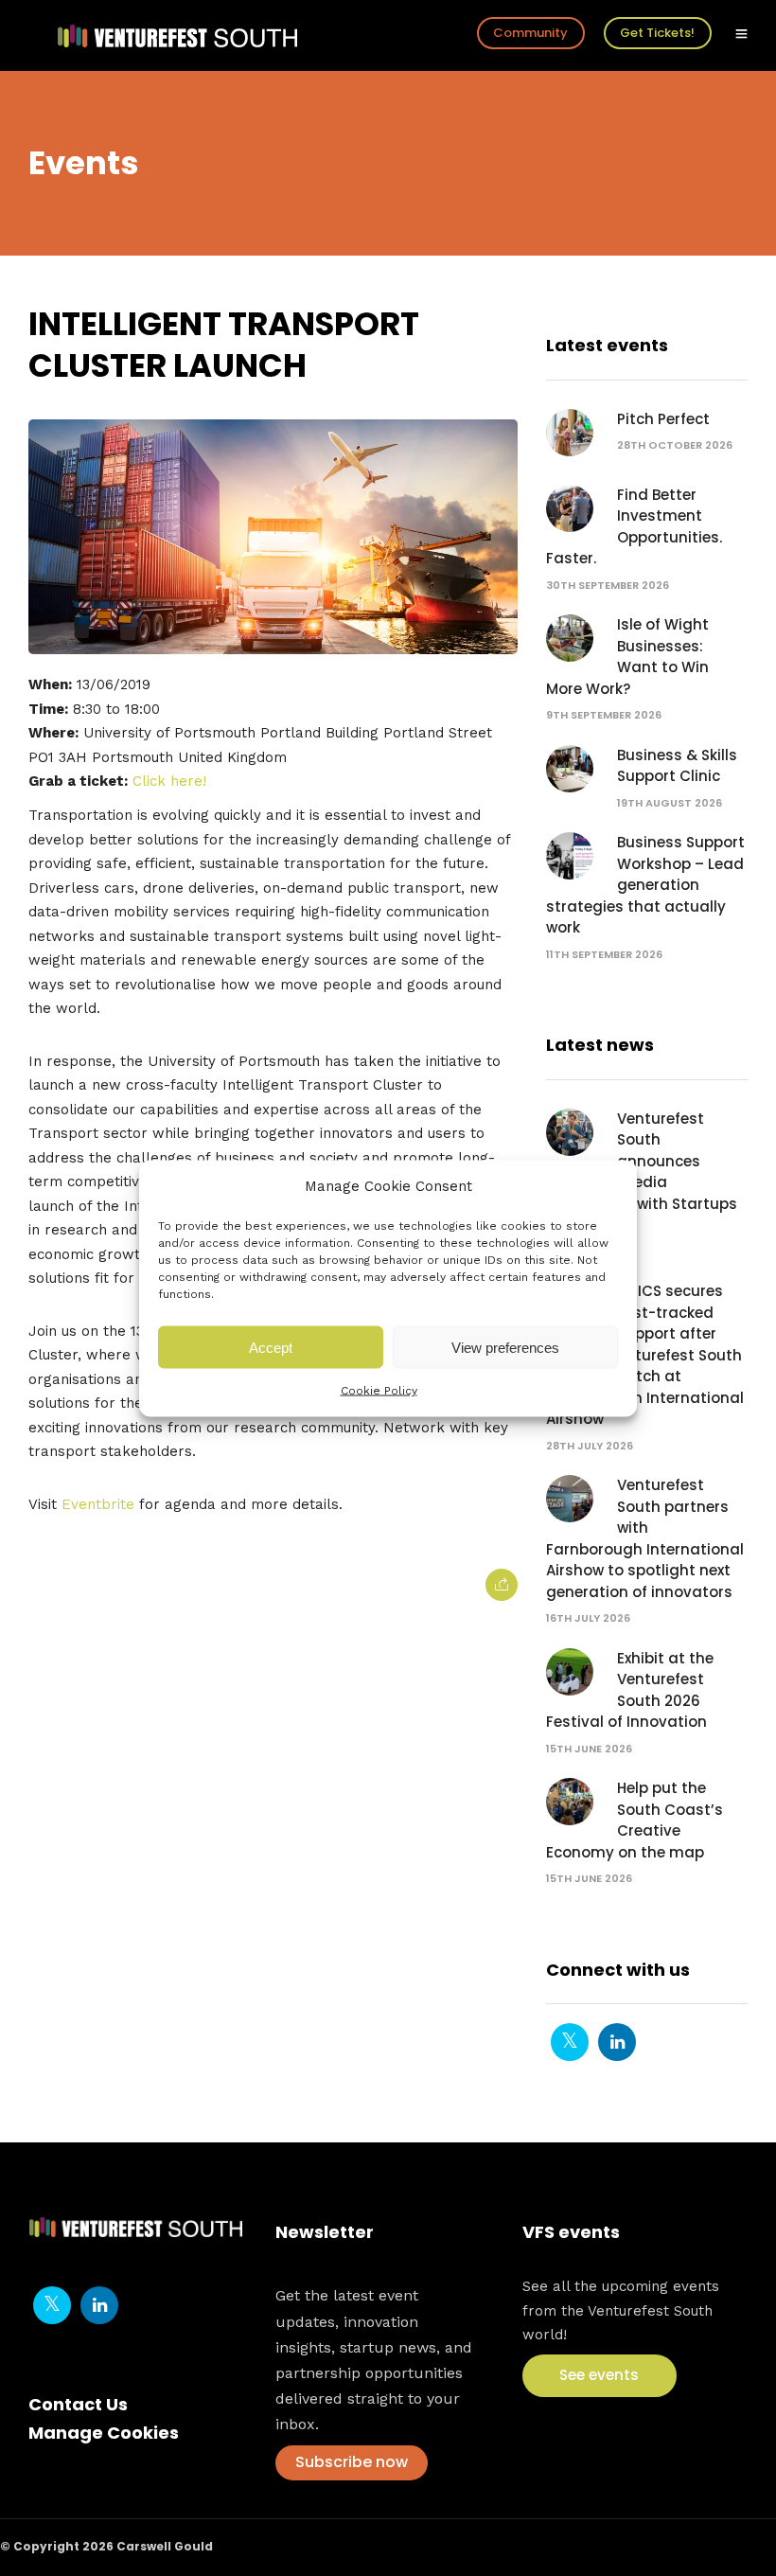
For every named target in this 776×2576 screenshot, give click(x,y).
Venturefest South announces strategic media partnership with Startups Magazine (642, 1172)
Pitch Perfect (663, 419)
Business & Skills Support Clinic (677, 766)
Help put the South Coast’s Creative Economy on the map (635, 1820)
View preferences (505, 1347)
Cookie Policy (379, 1391)
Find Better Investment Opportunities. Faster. (634, 527)
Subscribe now (352, 2462)
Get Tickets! (657, 33)
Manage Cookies (104, 2433)
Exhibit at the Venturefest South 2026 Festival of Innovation (630, 1690)
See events (599, 2375)
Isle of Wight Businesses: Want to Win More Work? (627, 657)
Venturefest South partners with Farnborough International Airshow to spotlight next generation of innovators (645, 1538)
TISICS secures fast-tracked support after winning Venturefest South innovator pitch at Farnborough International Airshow (645, 1355)
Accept (271, 1347)
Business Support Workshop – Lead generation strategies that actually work (645, 885)
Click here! (169, 781)
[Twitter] (570, 2042)
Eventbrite (98, 1504)
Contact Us (78, 2404)
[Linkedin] (617, 2042)
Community (530, 33)
